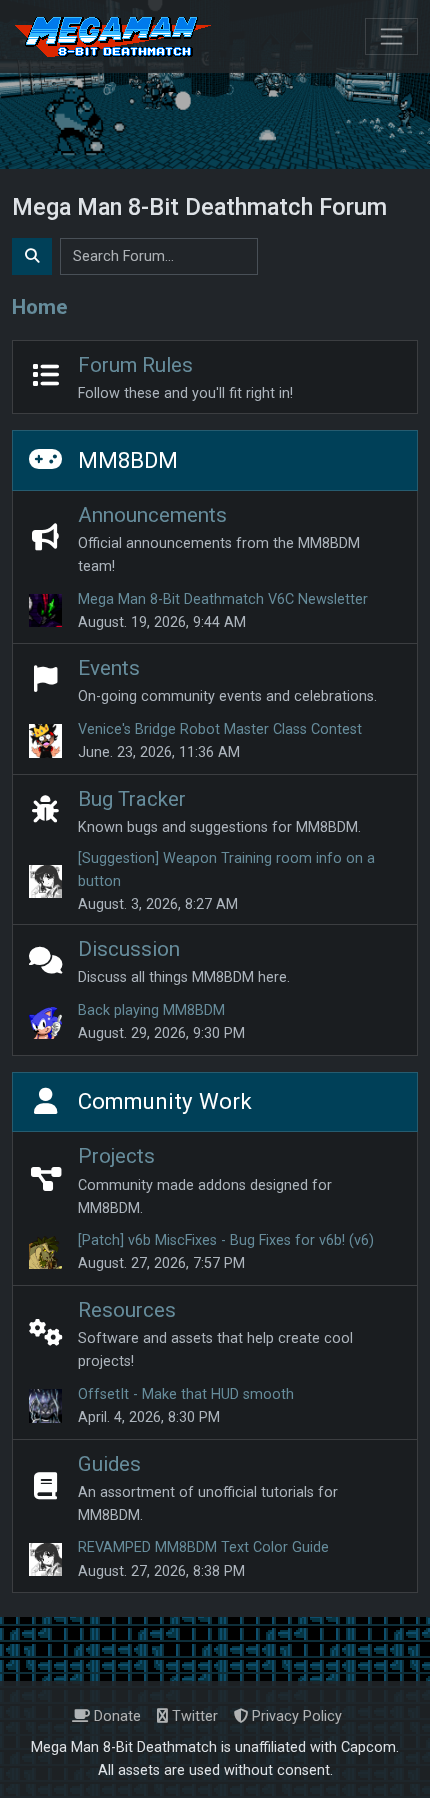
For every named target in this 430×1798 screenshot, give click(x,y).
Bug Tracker (132, 799)
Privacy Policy (295, 1716)
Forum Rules (135, 365)
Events (109, 668)
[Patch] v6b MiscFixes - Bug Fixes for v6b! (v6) (226, 1240)
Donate (115, 1716)
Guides (109, 1464)
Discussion (129, 949)
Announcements (152, 515)
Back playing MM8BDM (151, 1010)
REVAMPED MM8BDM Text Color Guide (203, 1547)
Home (39, 307)
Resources (127, 1310)
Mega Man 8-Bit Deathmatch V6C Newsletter (223, 599)
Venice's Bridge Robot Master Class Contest (220, 729)
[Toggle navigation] (391, 36)
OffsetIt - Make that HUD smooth (186, 1394)
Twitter (193, 1716)
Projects (116, 1156)
